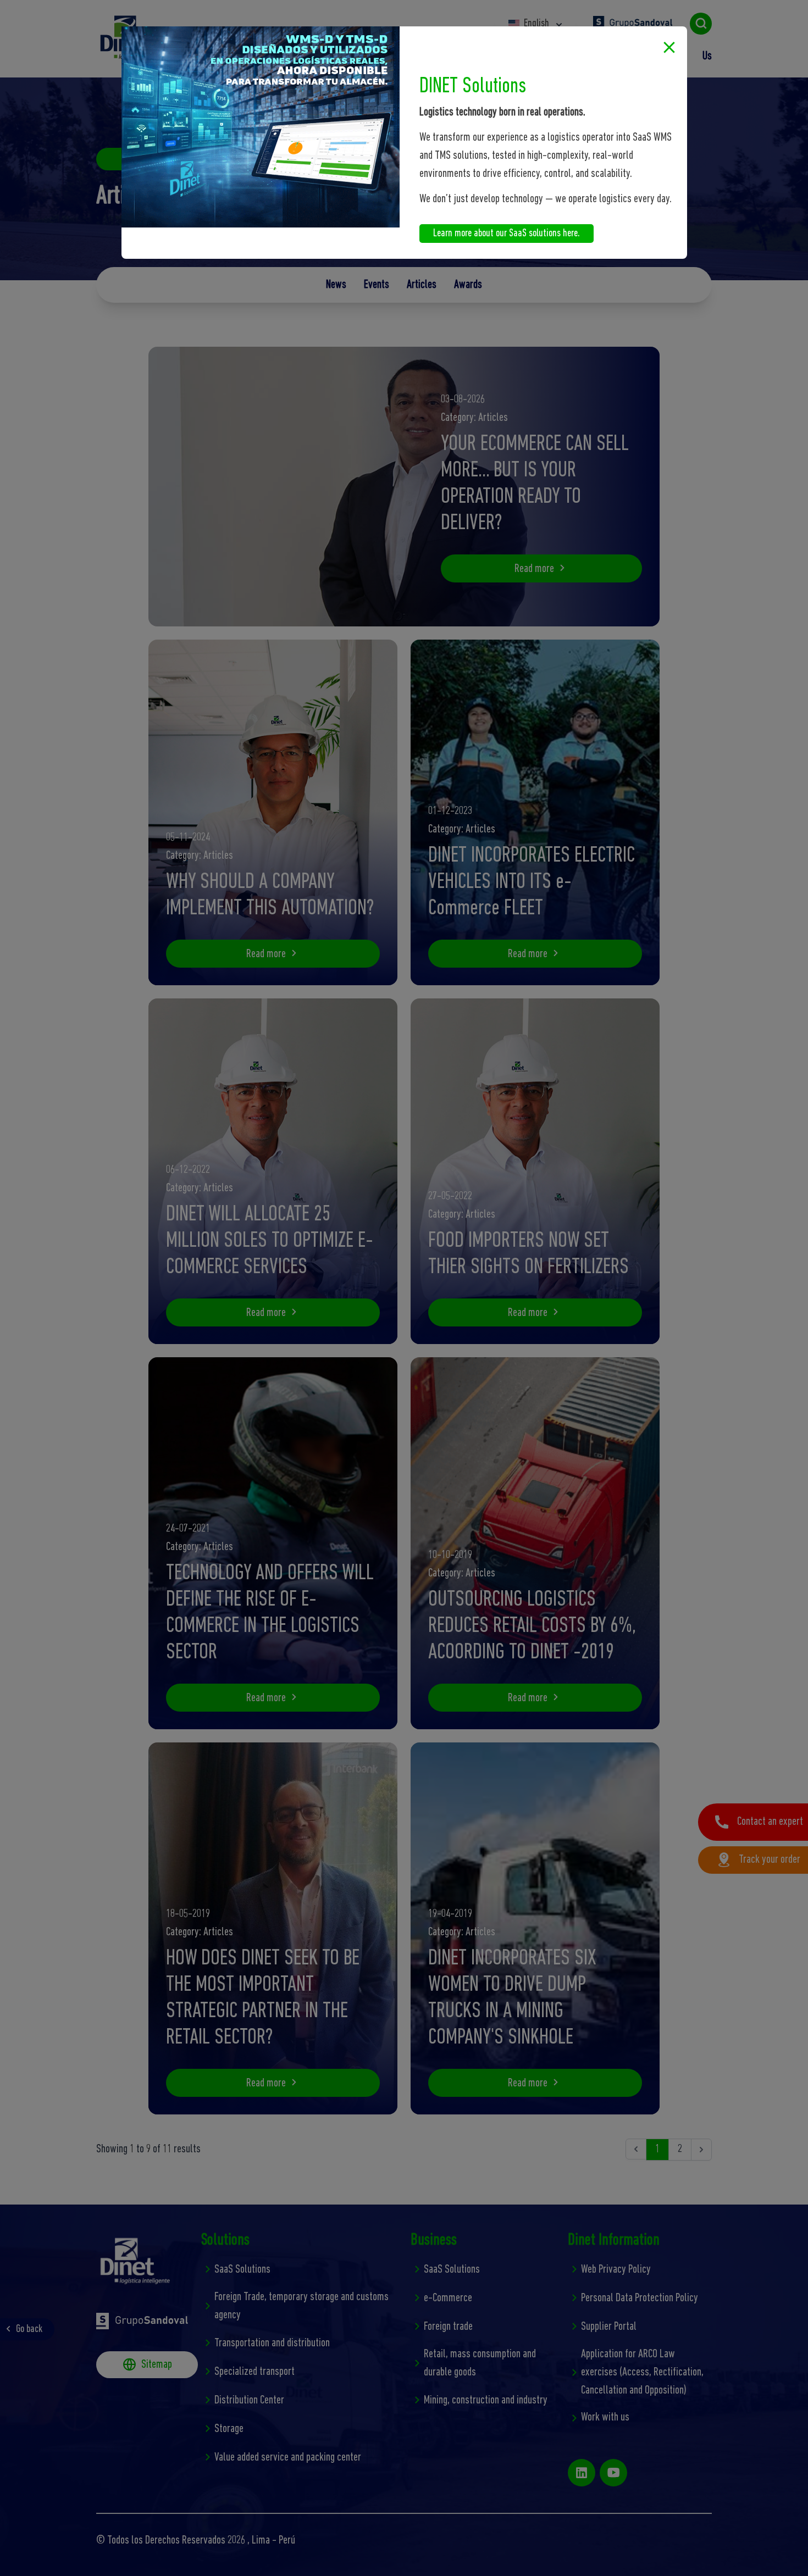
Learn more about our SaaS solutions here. (507, 234)
